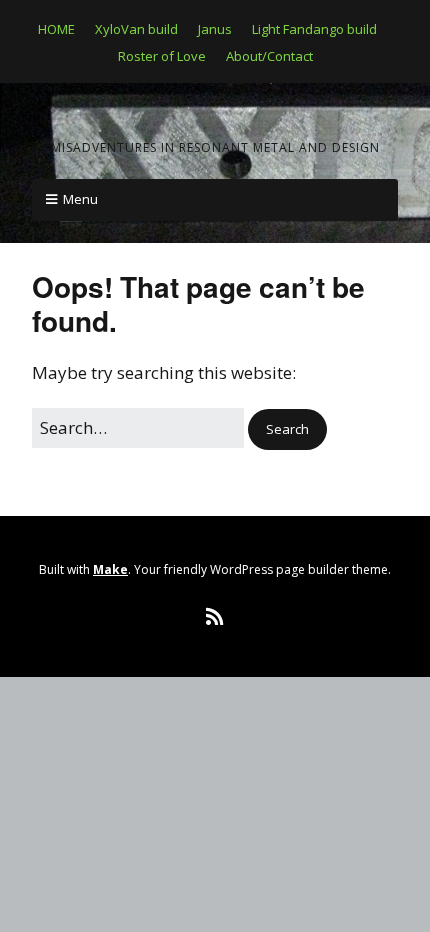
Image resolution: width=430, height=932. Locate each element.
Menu (80, 199)
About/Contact (269, 56)
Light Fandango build (314, 29)
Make (110, 569)
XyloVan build (136, 29)
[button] (287, 429)
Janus (215, 29)
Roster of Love (162, 56)
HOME (56, 29)
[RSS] (215, 617)
